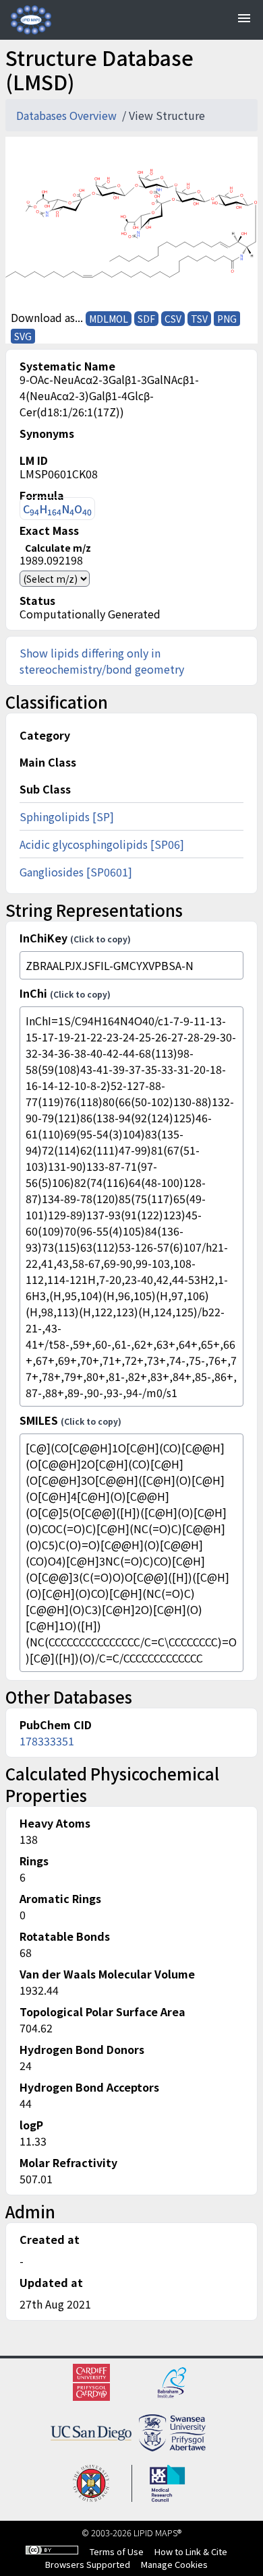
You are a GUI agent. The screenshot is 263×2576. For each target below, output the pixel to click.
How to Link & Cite (191, 2551)
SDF (146, 319)
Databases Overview (68, 115)
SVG (23, 336)
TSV (199, 319)
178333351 (47, 1741)
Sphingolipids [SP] (67, 816)
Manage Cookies (174, 2564)
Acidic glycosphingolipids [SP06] (102, 844)
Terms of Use (117, 2551)
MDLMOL (109, 319)
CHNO (57, 509)
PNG (227, 319)
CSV (173, 319)
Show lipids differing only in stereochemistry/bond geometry (102, 661)
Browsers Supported (88, 2564)
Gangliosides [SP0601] (76, 872)
